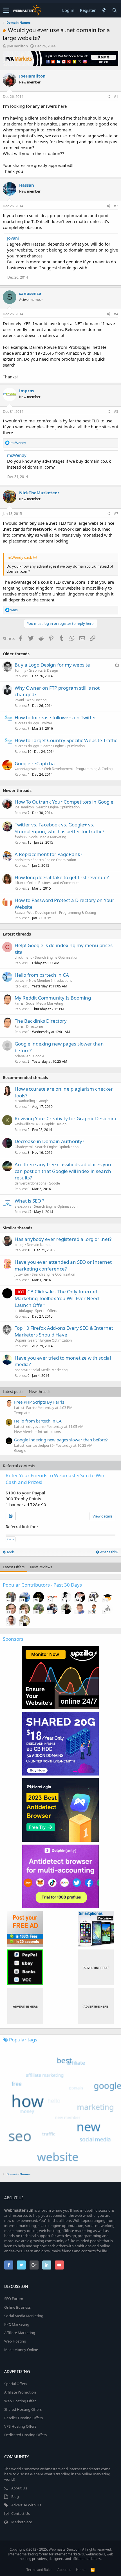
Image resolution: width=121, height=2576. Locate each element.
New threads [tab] (40, 1391)
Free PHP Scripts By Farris (39, 1402)
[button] (6, 10)
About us (64, 2570)
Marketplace (22, 2522)
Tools (10, 1552)
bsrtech (21, 981)
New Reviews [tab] (41, 1567)
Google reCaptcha (35, 763)
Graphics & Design (43, 670)
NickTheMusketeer (39, 493)
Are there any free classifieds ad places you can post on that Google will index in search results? (63, 1171)
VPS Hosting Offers (20, 2426)
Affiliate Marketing (20, 2333)
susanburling (25, 1101)
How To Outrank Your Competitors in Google (64, 802)
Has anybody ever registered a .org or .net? (63, 1239)
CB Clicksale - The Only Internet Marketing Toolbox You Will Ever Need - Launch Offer (58, 1298)
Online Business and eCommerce (53, 883)
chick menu (23, 957)
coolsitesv (22, 860)
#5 (116, 412)
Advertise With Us (26, 2505)
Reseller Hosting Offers (23, 2418)
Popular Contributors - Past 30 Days (42, 1585)
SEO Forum (14, 2299)
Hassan (27, 185)
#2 (116, 206)
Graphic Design (54, 1124)
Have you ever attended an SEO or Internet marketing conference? (63, 1265)
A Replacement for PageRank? (48, 854)
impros (27, 391)
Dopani (20, 1340)
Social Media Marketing (48, 837)
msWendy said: (19, 557)
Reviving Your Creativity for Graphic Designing (66, 1118)
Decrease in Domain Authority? (49, 1141)
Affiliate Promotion (20, 2392)
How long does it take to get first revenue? (62, 877)
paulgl (19, 1245)
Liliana (20, 883)
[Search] (115, 10)
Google (39, 1056)
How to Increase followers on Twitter (55, 717)
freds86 (21, 837)
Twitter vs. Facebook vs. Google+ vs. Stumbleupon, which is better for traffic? (59, 828)
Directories (35, 1026)
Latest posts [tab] (13, 1391)
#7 (116, 514)
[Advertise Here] (96, 1967)
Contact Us (21, 2513)
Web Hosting (36, 700)
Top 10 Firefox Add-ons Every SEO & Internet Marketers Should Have (64, 1331)
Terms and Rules (39, 2570)
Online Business (17, 2307)
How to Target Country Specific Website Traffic (66, 740)
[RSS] (93, 2570)
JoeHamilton (17, 46)
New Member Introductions (51, 981)
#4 (116, 314)
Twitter (47, 723)
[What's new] (104, 10)
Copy (11, 1539)
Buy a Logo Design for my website (52, 665)
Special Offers (46, 1311)
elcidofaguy (24, 1311)
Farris (19, 1003)
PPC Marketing (17, 2324)
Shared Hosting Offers (23, 2409)
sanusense (30, 293)
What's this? (108, 1552)
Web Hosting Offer (20, 2401)
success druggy (27, 723)
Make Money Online (21, 2350)
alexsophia (23, 1206)
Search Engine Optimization (63, 746)
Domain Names (39, 1245)
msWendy (17, 455)
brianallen (23, 1056)
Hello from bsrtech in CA (42, 975)
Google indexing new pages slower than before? (61, 1440)
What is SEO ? (29, 1201)
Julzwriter (22, 1274)
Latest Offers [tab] (14, 1567)
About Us (19, 2488)
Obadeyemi (24, 1147)
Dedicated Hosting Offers (25, 2435)
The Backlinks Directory (41, 1021)
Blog (15, 2496)
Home (81, 2570)
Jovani (13, 238)
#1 (116, 97)
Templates (23, 1413)
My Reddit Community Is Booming (53, 998)
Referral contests (19, 1466)
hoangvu (21, 1370)
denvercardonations (30, 1183)
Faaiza (20, 913)
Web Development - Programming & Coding (78, 769)
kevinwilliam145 (27, 1124)
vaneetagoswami (28, 769)
